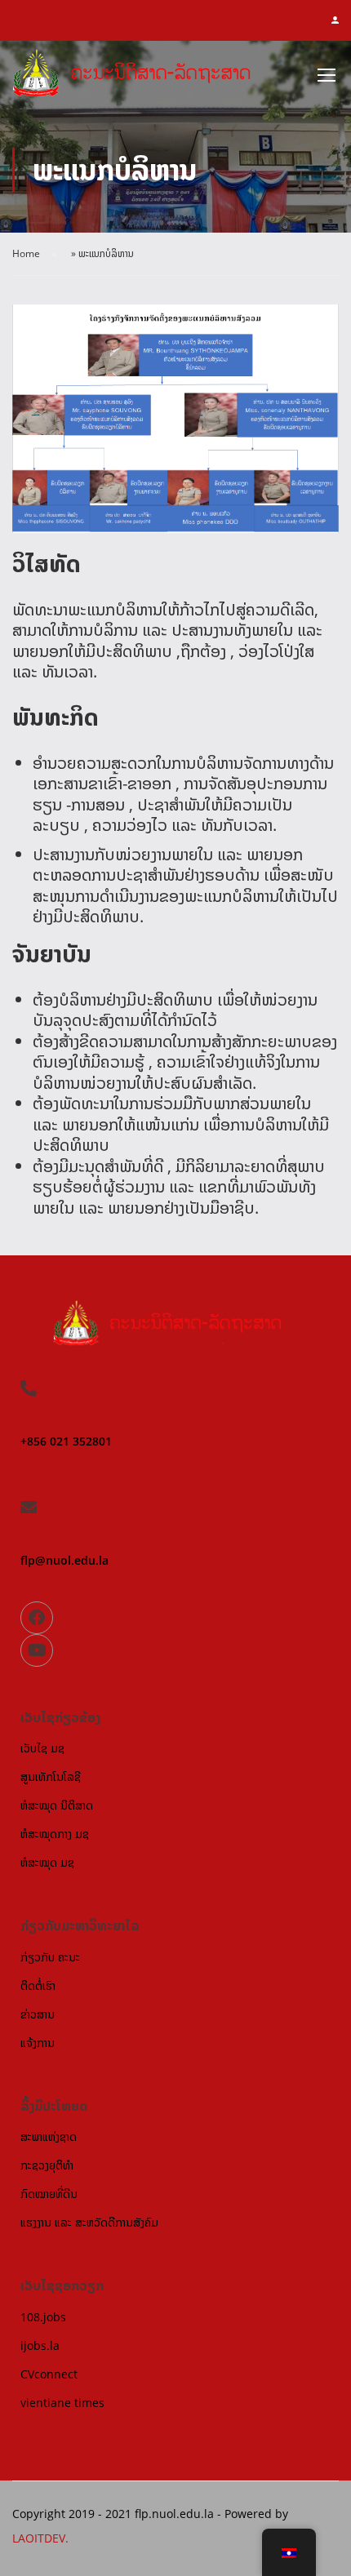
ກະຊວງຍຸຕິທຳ (47, 2165)
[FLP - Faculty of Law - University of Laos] (140, 78)
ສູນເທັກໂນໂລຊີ (51, 1777)
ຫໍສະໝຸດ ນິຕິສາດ (57, 1805)
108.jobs (43, 2317)
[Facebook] (37, 1618)
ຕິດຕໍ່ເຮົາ (38, 1985)
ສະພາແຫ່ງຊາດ (49, 2136)
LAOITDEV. (40, 2538)
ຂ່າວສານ (38, 2014)
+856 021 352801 (66, 1441)
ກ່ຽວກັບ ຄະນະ (50, 1957)
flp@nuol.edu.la (64, 1560)
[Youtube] (37, 1650)
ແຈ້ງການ (38, 2043)
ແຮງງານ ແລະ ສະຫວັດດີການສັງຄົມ (89, 2222)
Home (26, 253)
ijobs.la (40, 2345)
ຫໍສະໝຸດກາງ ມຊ (55, 1834)
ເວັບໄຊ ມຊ (42, 1748)
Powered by (256, 2514)
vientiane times (62, 2403)
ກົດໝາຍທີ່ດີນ (49, 2194)
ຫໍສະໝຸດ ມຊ (47, 1862)
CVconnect (49, 2374)
